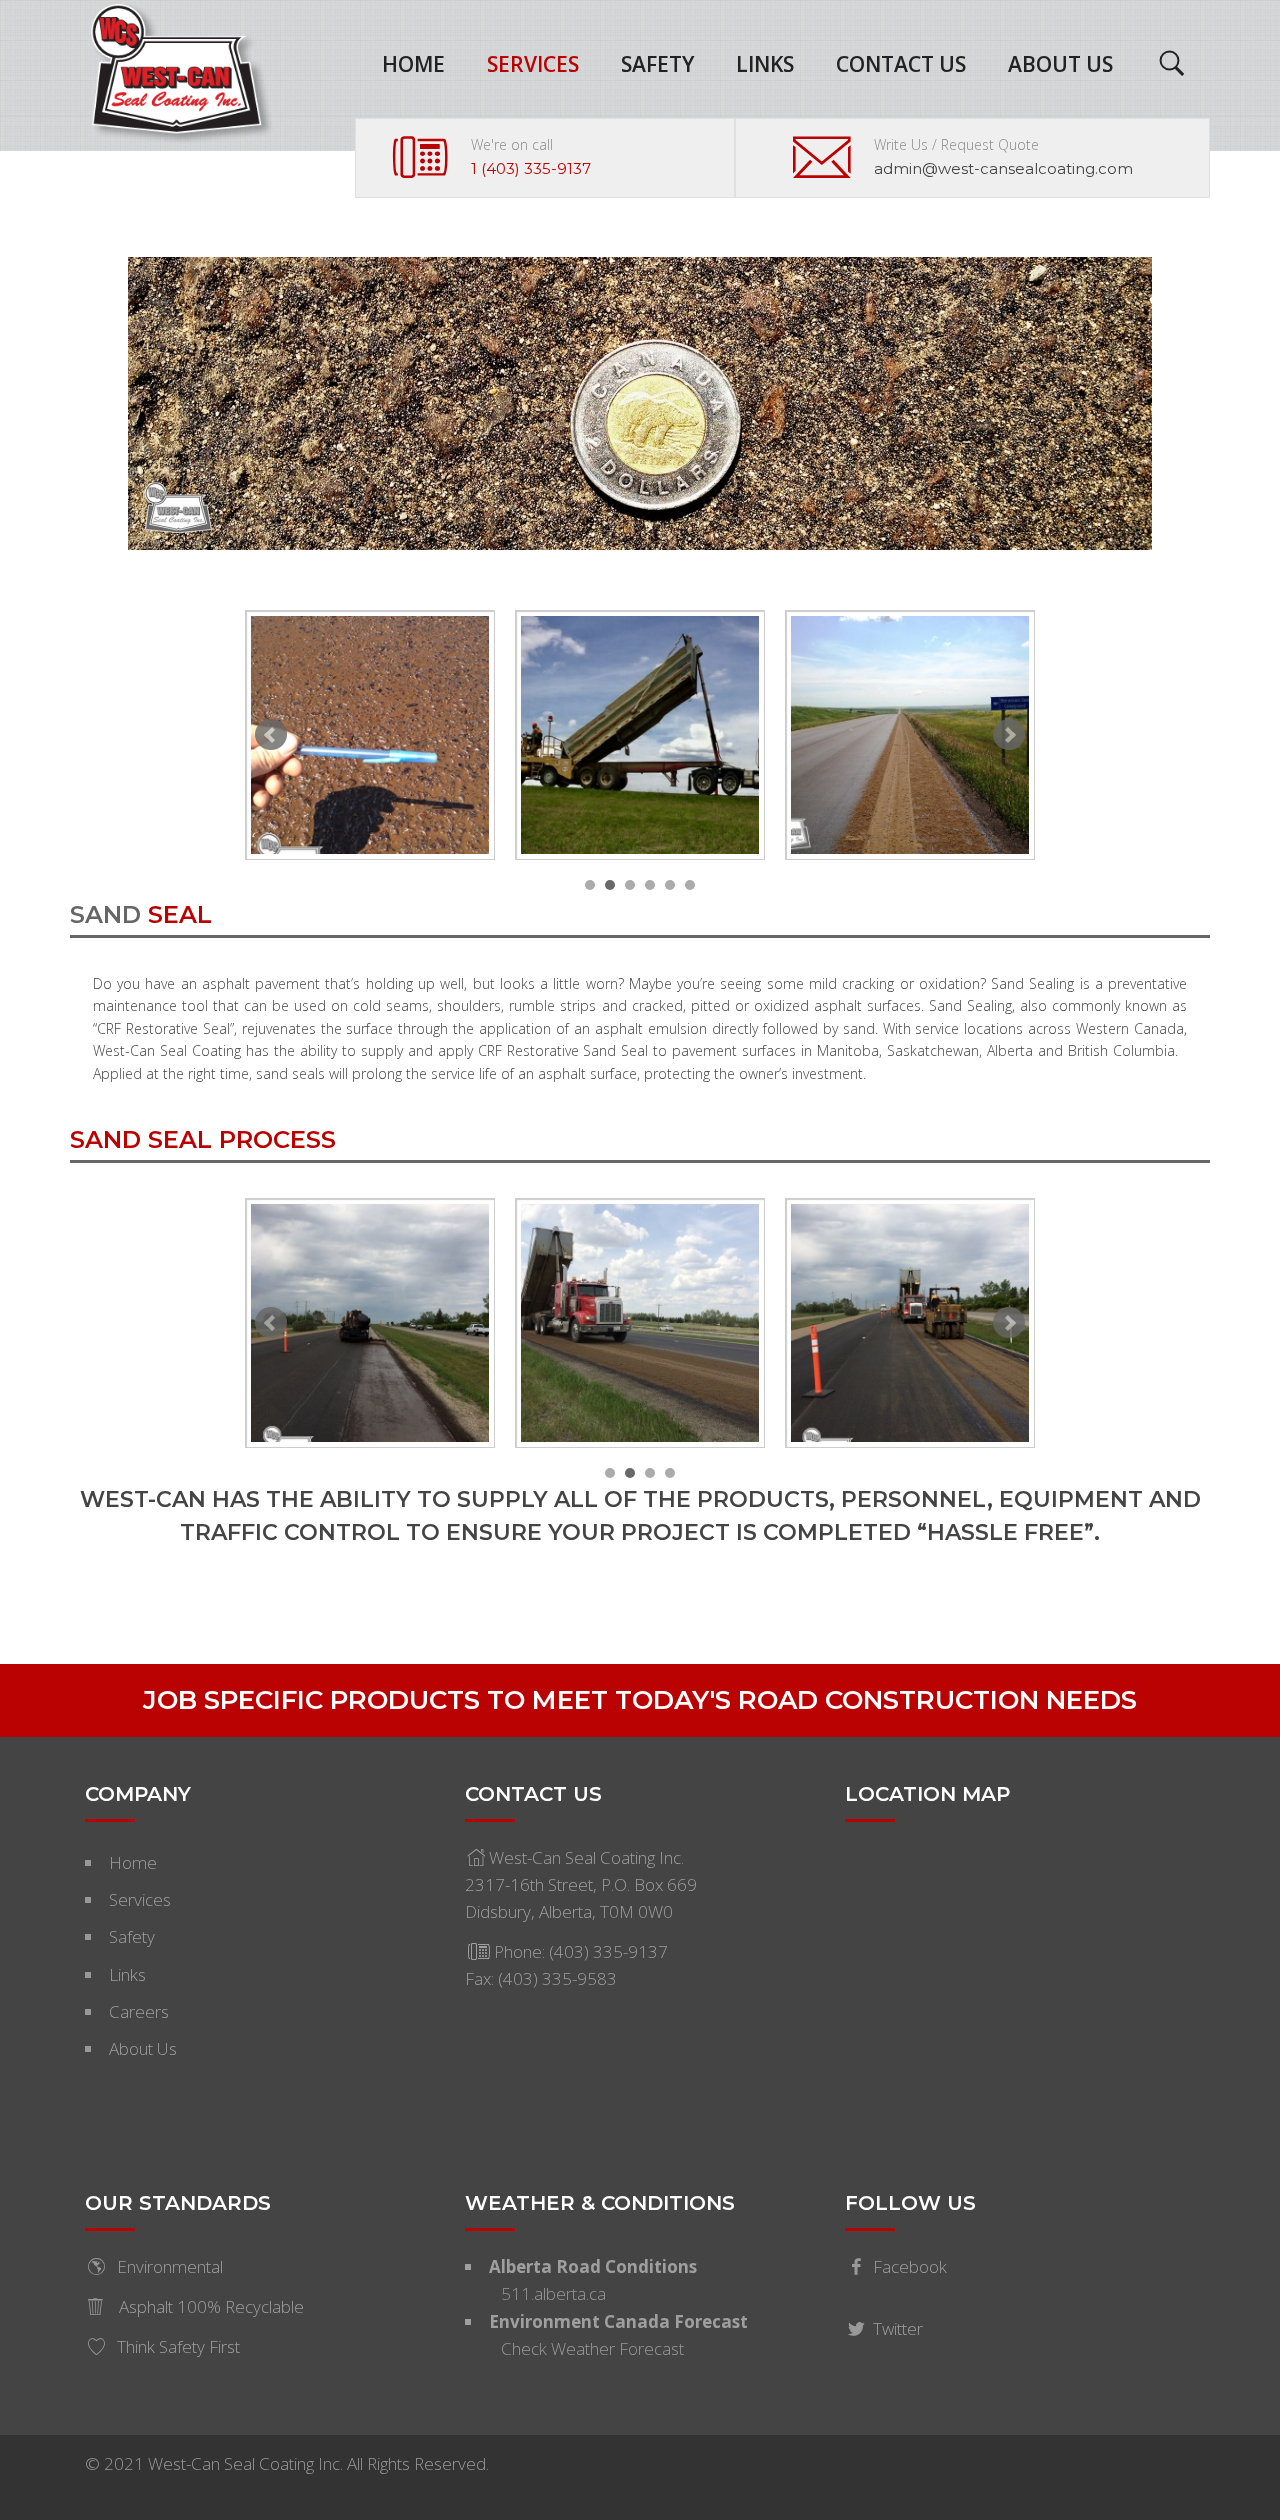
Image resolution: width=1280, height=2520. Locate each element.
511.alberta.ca (553, 2293)
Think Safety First (178, 2346)
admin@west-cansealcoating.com (1003, 168)
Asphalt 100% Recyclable (209, 2306)
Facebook (910, 2266)
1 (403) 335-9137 (531, 168)
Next (1009, 735)
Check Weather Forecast (592, 2348)
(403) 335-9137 (608, 1951)
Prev (271, 735)
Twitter (898, 2328)
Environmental (170, 2266)
